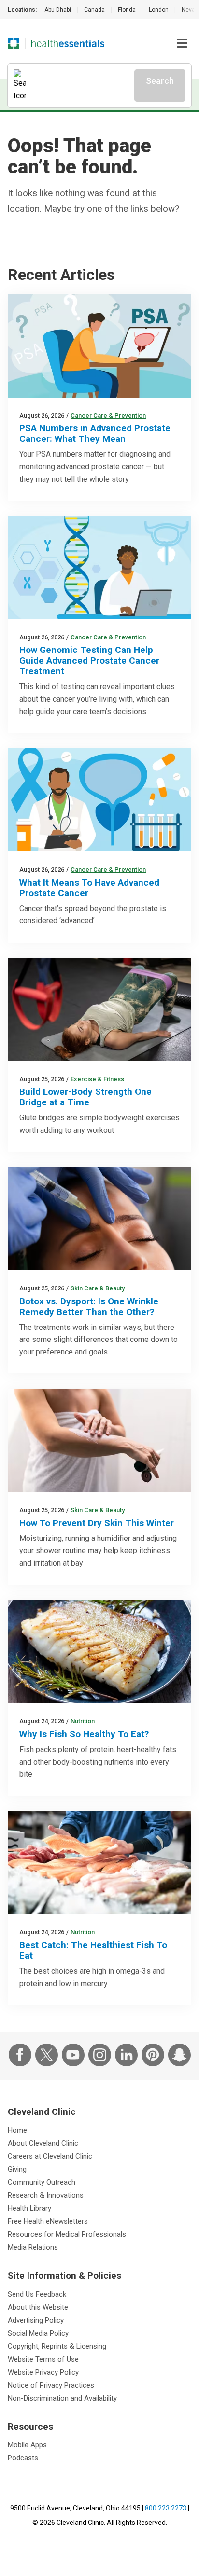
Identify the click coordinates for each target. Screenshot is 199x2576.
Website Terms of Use (43, 2359)
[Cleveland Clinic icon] (14, 43)
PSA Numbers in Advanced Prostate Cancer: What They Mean (95, 433)
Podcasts (23, 2458)
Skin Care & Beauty (98, 1288)
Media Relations (33, 2247)
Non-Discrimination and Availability (62, 2398)
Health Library (29, 2208)
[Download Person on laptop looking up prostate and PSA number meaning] (99, 346)
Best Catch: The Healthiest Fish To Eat (93, 1950)
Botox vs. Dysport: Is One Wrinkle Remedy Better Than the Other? (89, 1307)
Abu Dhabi (58, 10)
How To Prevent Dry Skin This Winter (97, 1523)
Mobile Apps (27, 2445)
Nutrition (83, 1721)
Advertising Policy (36, 2320)
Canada (94, 10)
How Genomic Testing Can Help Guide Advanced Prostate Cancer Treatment (89, 660)
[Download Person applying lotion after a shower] (99, 1440)
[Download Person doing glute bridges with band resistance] (99, 1009)
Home (17, 2130)
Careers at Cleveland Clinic (50, 2156)
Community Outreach (42, 2182)
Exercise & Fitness (97, 1079)
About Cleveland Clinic (43, 2143)
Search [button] (160, 81)
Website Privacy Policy (43, 2372)
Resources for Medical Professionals (67, 2234)
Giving (17, 2169)
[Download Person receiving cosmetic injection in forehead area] (99, 1219)
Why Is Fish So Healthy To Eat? (84, 1734)
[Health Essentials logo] (68, 43)
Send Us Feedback (37, 2294)
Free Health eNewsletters (48, 2221)
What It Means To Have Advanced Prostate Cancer (89, 888)
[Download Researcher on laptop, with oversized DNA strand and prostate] (99, 568)
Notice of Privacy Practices (51, 2385)
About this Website (38, 2307)
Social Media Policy (38, 2333)
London (159, 10)
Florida (127, 10)
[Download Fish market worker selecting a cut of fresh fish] (99, 1863)
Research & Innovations (46, 2195)
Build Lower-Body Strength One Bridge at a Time (85, 1097)
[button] (182, 43)
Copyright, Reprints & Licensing (57, 2346)
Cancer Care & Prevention (108, 416)
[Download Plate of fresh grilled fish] (99, 1652)
